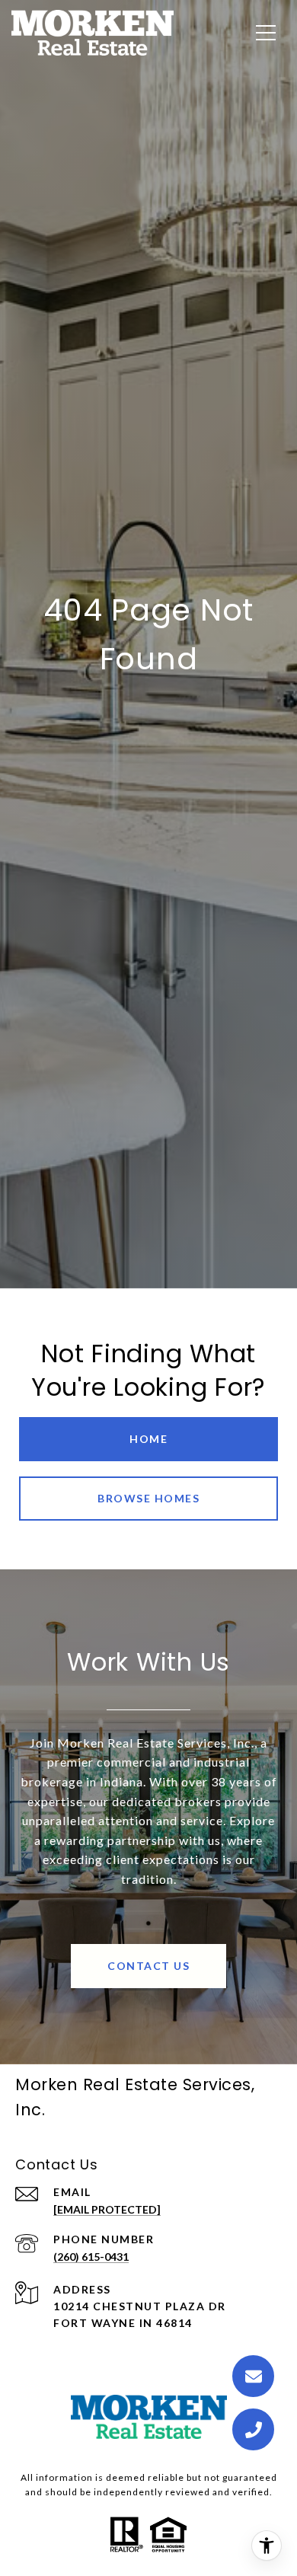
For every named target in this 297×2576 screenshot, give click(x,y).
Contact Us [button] (148, 1966)
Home (148, 1439)
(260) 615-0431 (91, 2257)
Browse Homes (148, 1498)
